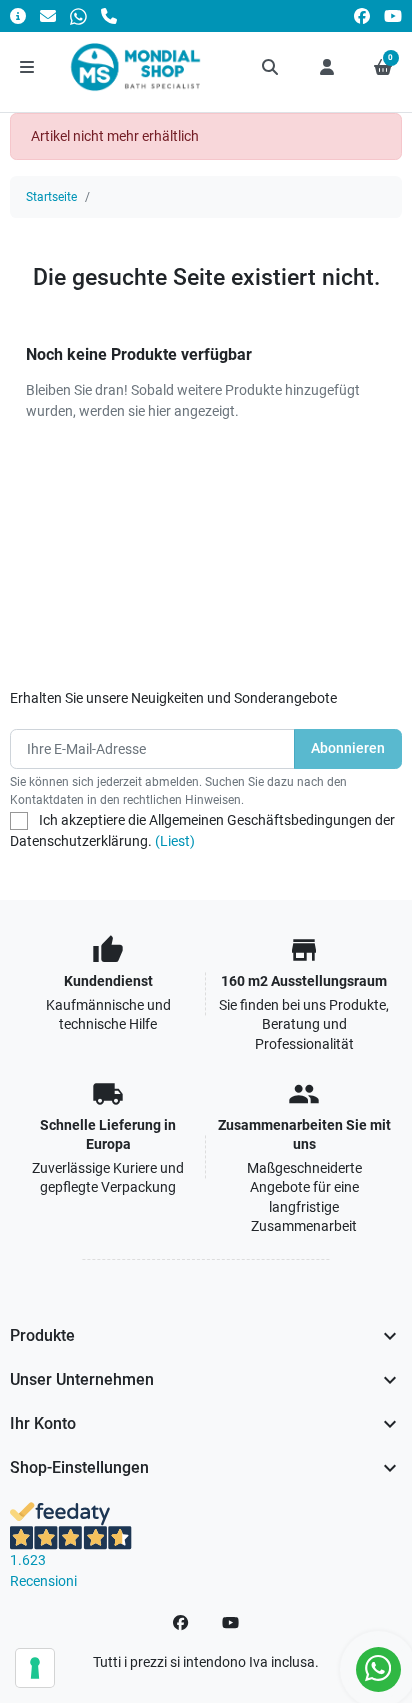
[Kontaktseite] (18, 15)
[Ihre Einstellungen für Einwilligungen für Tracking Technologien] (35, 1668)
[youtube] (393, 15)
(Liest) (175, 841)
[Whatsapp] (78, 15)
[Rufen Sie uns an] (109, 15)
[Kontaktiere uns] (48, 15)
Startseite (51, 197)
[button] (271, 67)
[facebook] (362, 15)
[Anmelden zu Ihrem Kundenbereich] (327, 67)
